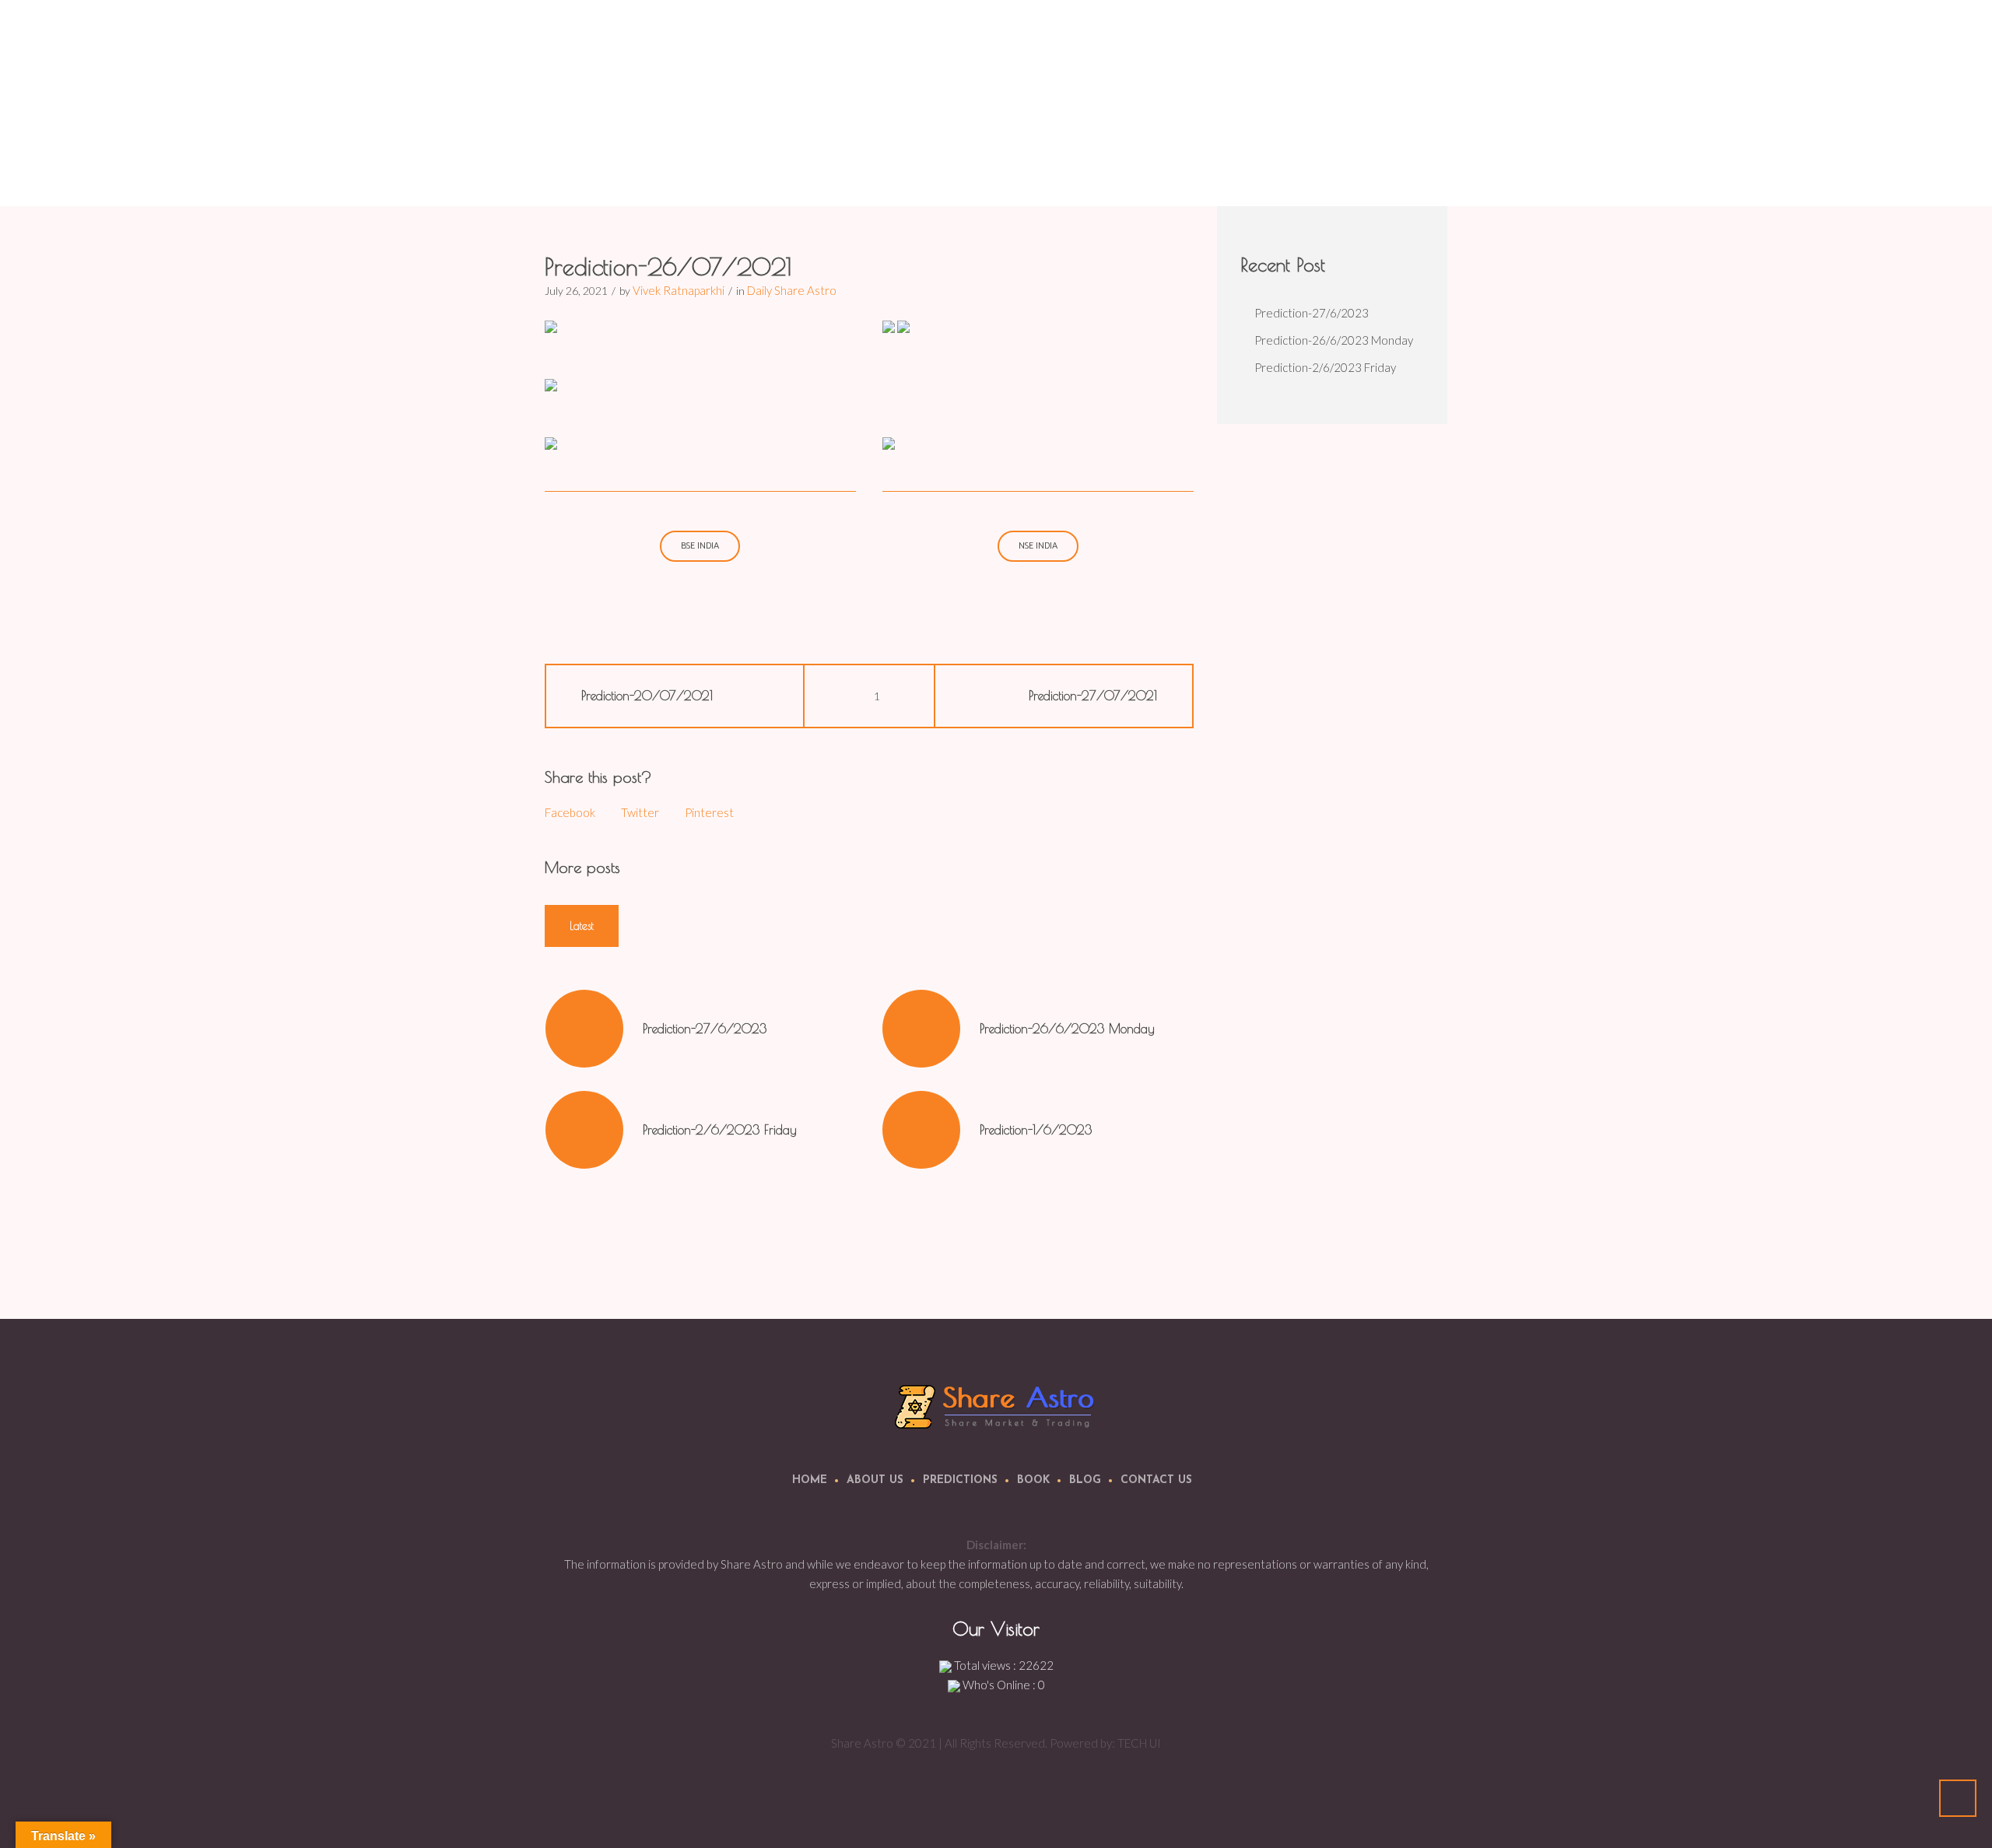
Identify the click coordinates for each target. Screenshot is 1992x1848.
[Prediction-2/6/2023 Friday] (584, 1130)
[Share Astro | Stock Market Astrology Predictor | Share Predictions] (996, 1406)
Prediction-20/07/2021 (647, 696)
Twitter (640, 812)
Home (1204, 167)
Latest (582, 926)
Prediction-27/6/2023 (705, 1029)
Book (1033, 1480)
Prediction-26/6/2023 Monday (1067, 1029)
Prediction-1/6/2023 (1036, 1130)
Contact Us (1156, 1480)
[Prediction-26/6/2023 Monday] (921, 1029)
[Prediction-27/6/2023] (584, 1029)
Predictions (960, 1480)
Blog (1085, 1480)
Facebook (570, 812)
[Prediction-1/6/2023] (921, 1130)
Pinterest (709, 812)
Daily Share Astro (1273, 167)
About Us (875, 1480)
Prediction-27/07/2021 (1093, 696)
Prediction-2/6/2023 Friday (720, 1130)
